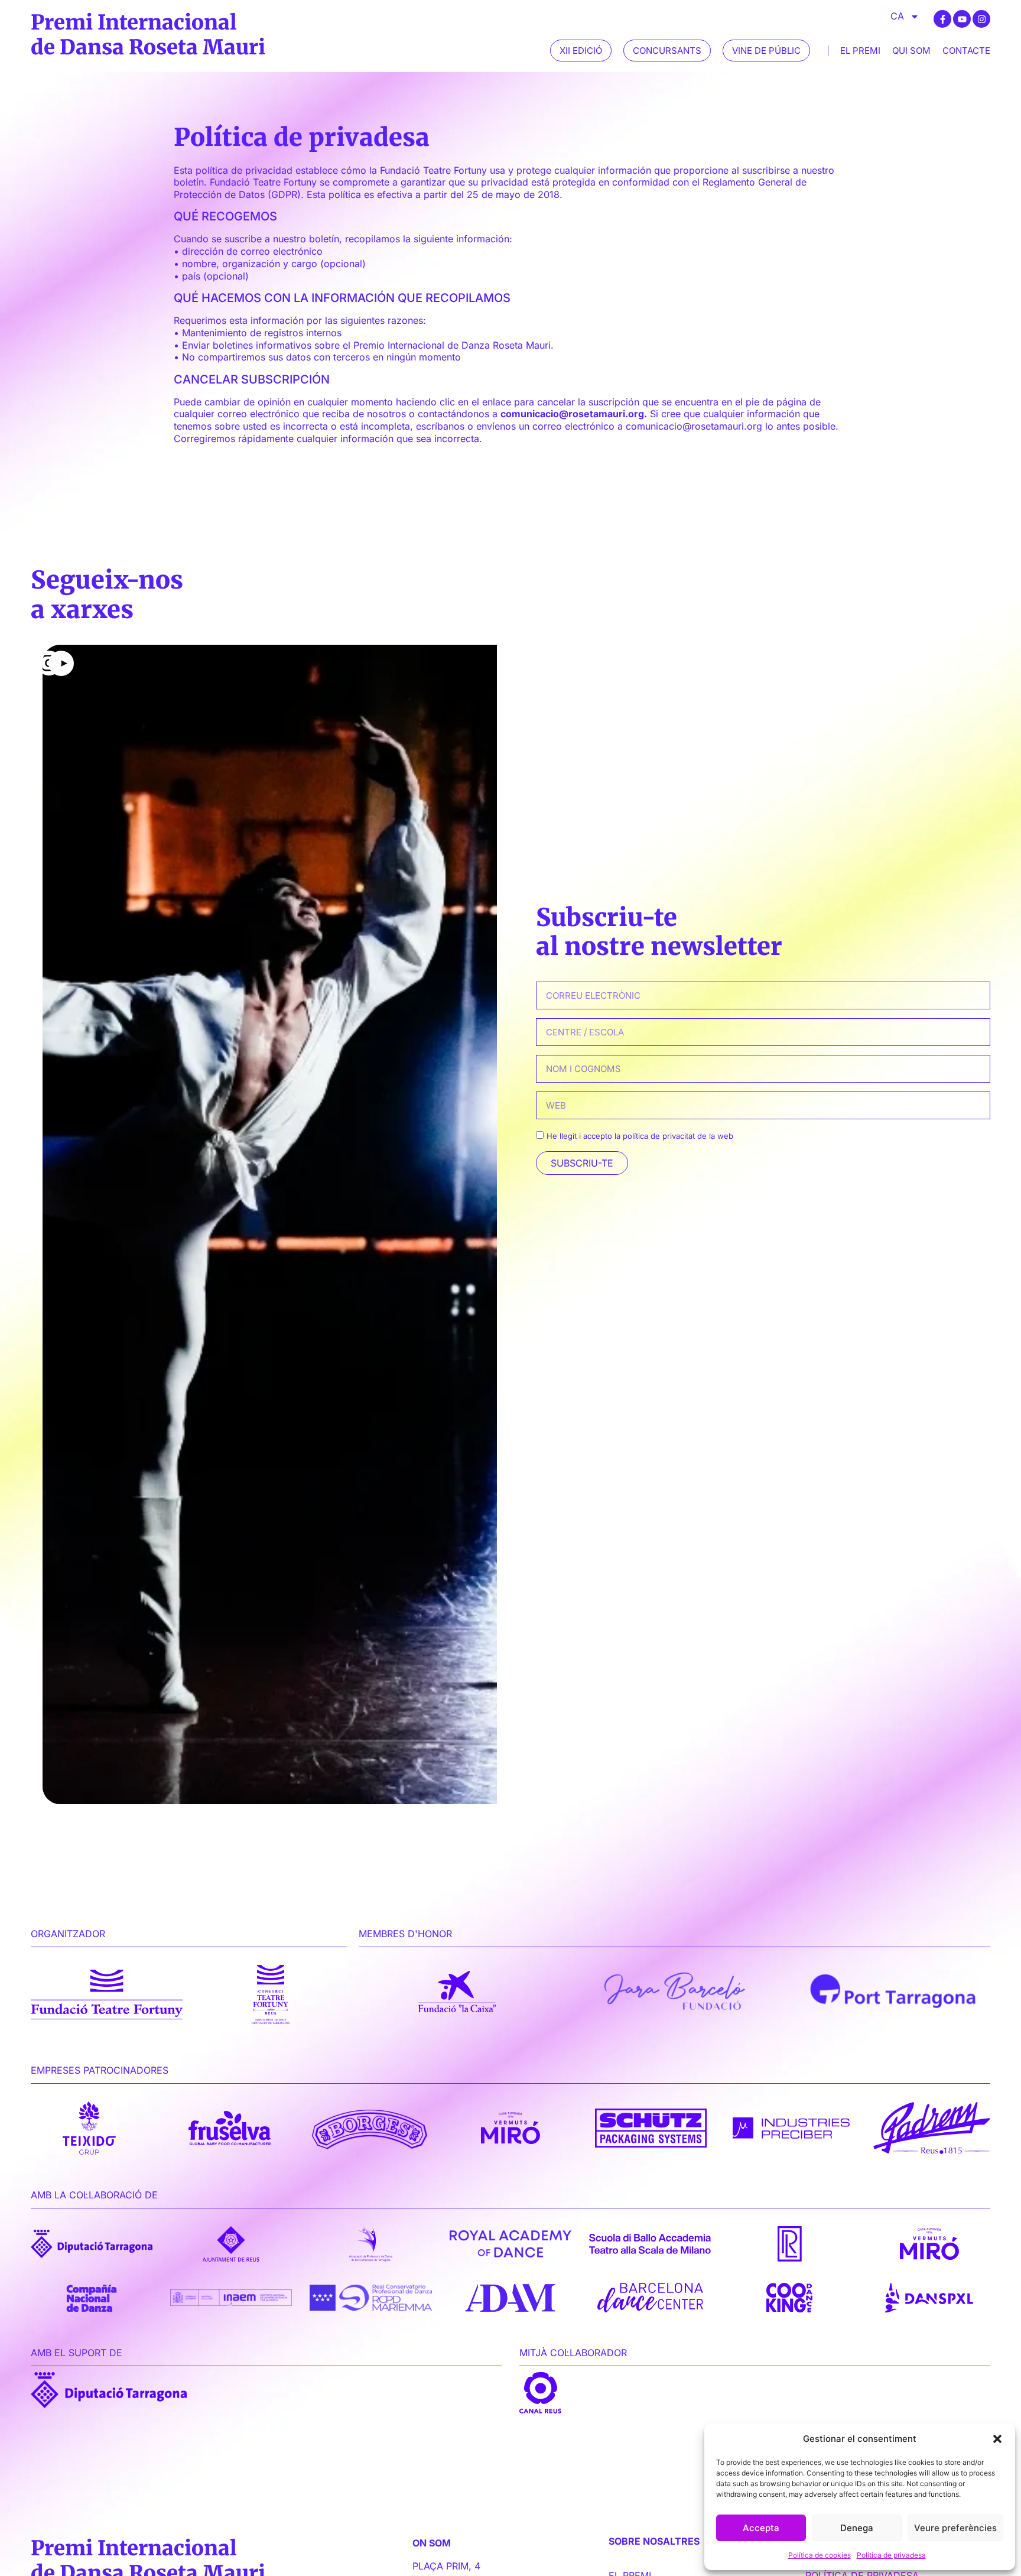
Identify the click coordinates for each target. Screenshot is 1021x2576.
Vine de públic (766, 51)
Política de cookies (820, 2555)
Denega (857, 2528)
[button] (997, 2439)
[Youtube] (962, 19)
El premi (860, 51)
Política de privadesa (891, 2555)
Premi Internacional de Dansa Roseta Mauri (148, 34)
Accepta (761, 2528)
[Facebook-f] (942, 19)
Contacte (966, 51)
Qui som (911, 51)
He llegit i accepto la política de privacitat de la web (640, 1136)
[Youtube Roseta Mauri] (270, 1224)
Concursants (667, 51)
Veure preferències (955, 2528)
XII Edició (581, 51)
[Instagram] (981, 19)
